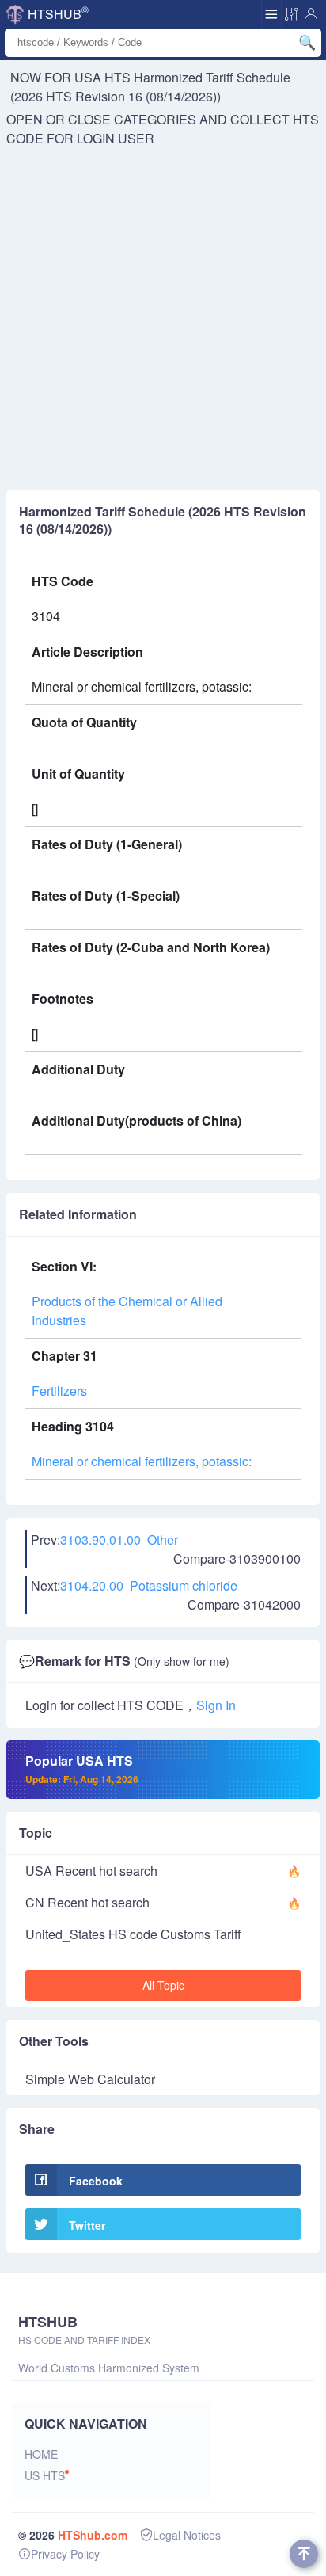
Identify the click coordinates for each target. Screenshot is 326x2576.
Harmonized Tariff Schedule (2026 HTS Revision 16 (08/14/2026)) (150, 87)
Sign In (216, 1705)
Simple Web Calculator (90, 2079)
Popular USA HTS (82, 1769)
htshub (58, 13)
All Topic (163, 1985)
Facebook (96, 2181)
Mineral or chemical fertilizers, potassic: (142, 1461)
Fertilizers (59, 1391)
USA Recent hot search (91, 1871)
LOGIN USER (116, 138)
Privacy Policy (65, 2554)
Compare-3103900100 (237, 1559)
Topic (36, 1833)
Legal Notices (187, 2535)
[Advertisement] (163, 319)
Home (41, 2454)
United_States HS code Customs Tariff (133, 1934)
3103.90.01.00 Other (119, 1540)
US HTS (45, 2475)
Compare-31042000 (244, 1604)
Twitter (87, 2225)
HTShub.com (93, 2535)
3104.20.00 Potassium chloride (149, 1585)
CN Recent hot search (87, 1902)
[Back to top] (304, 2554)
